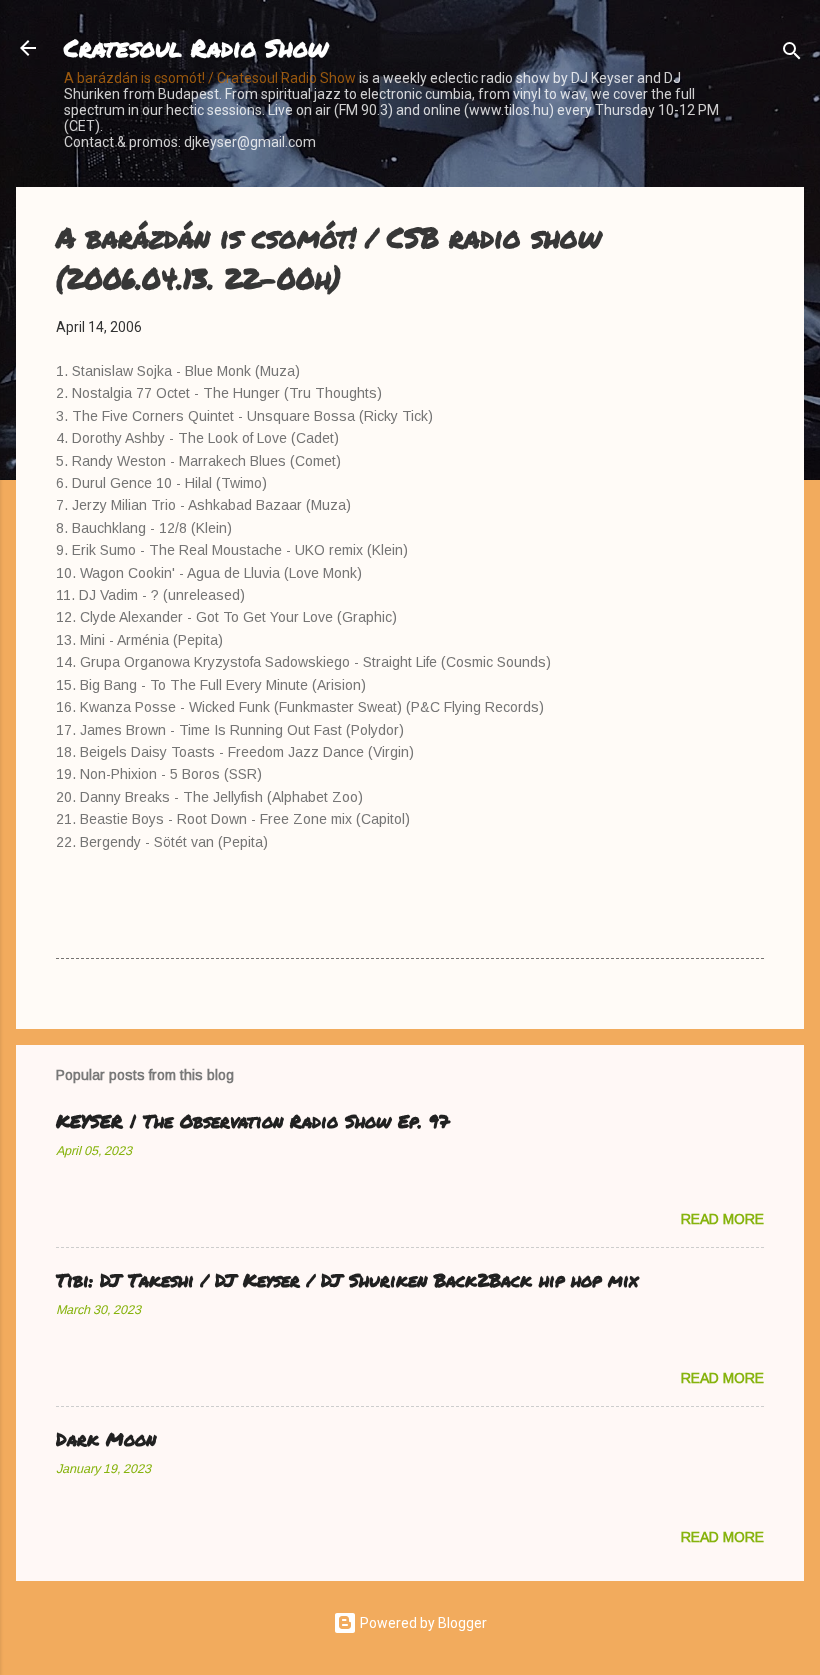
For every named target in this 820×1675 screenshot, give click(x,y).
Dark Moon (106, 1439)
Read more (722, 1219)
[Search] (792, 54)
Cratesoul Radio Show (196, 47)
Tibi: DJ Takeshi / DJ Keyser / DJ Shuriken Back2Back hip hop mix (347, 1280)
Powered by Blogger (422, 1623)
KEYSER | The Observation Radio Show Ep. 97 (252, 1121)
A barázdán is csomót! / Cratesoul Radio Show (210, 78)
